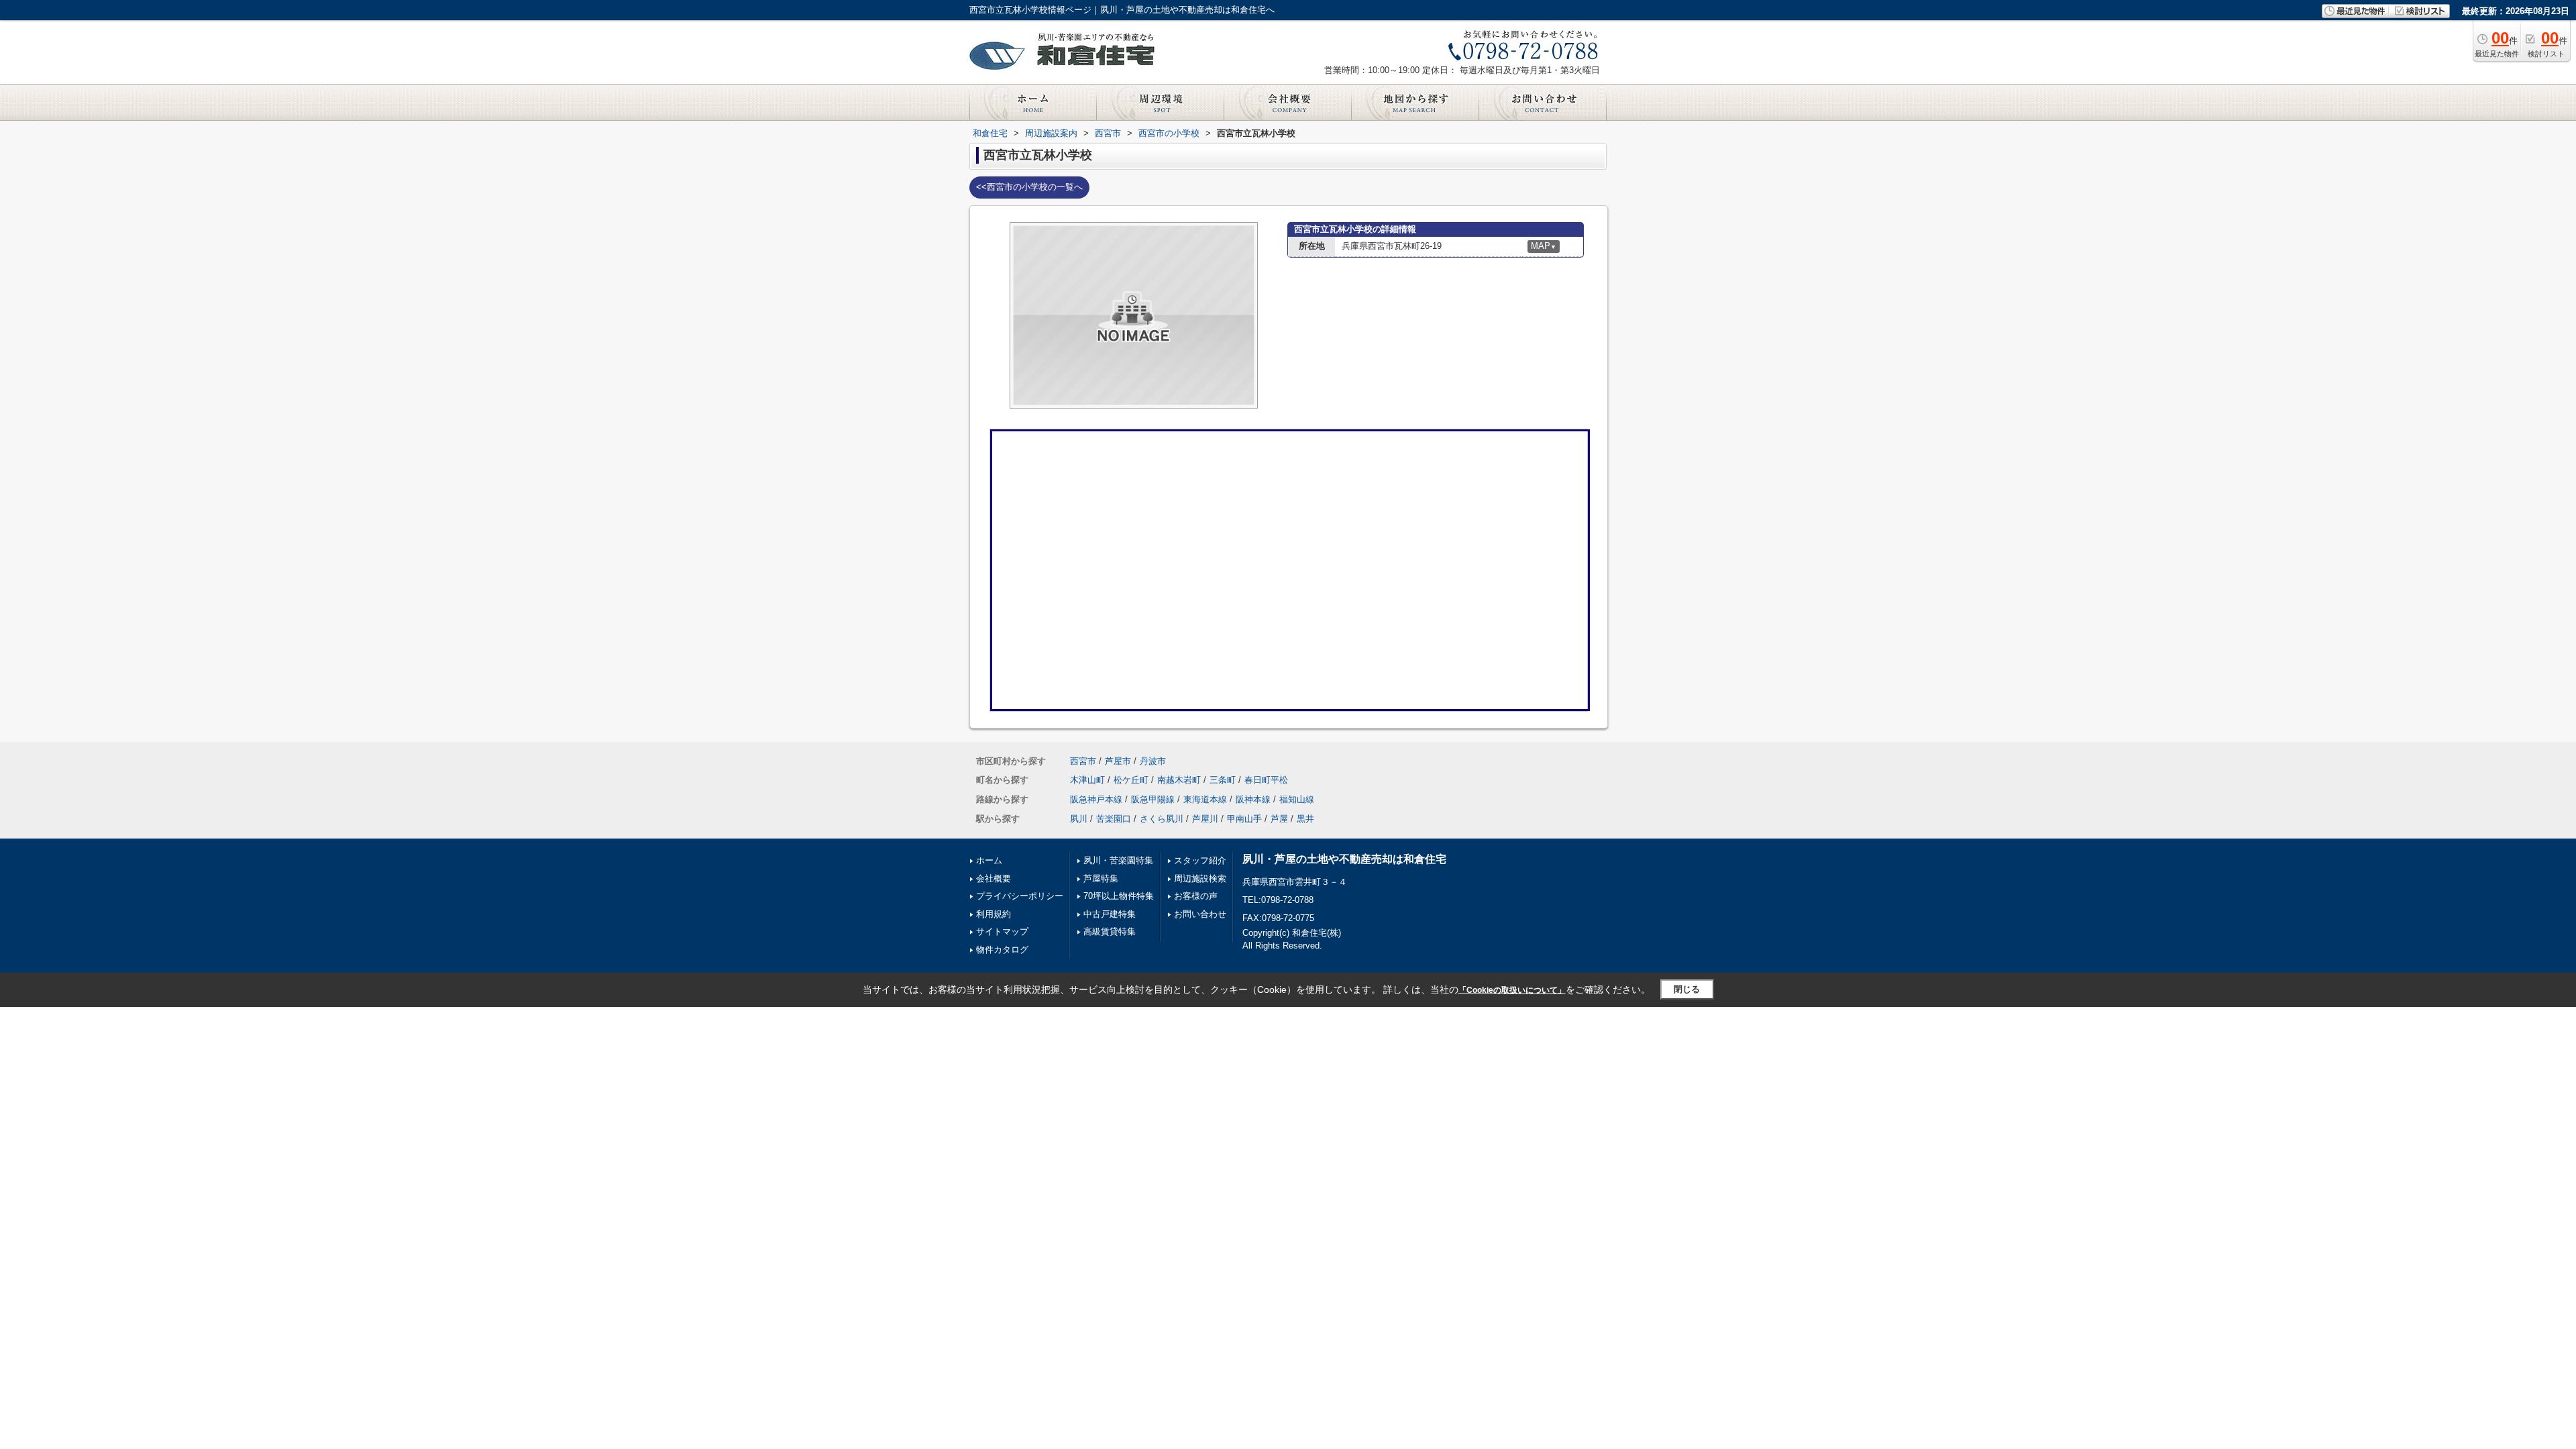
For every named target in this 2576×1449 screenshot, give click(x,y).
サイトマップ (1002, 931)
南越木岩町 (1179, 780)
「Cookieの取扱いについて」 (1512, 990)
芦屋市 (1118, 761)
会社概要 (994, 878)
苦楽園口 (1114, 819)
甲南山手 (1244, 819)
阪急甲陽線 (1153, 799)
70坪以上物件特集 (1119, 896)
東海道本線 (1205, 799)
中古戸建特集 (1110, 914)
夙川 (1079, 819)
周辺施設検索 (1200, 878)
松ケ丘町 (1131, 780)
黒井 (1305, 819)
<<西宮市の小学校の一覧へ (1029, 187)
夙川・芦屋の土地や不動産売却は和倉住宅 (1344, 859)
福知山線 (1297, 799)
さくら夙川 (1162, 819)
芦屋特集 (1101, 878)
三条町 (1223, 780)
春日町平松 (1266, 780)
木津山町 (1087, 780)
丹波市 (1153, 761)
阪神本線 (1253, 799)
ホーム (989, 860)
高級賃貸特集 (1110, 931)
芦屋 (1279, 819)
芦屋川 (1205, 819)
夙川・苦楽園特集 (1118, 860)
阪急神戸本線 (1096, 799)
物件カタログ (1002, 950)
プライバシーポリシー (1020, 896)
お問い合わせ (1200, 914)
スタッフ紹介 (1200, 860)
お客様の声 (1196, 896)
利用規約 (994, 914)
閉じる (1687, 989)
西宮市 (1083, 761)
